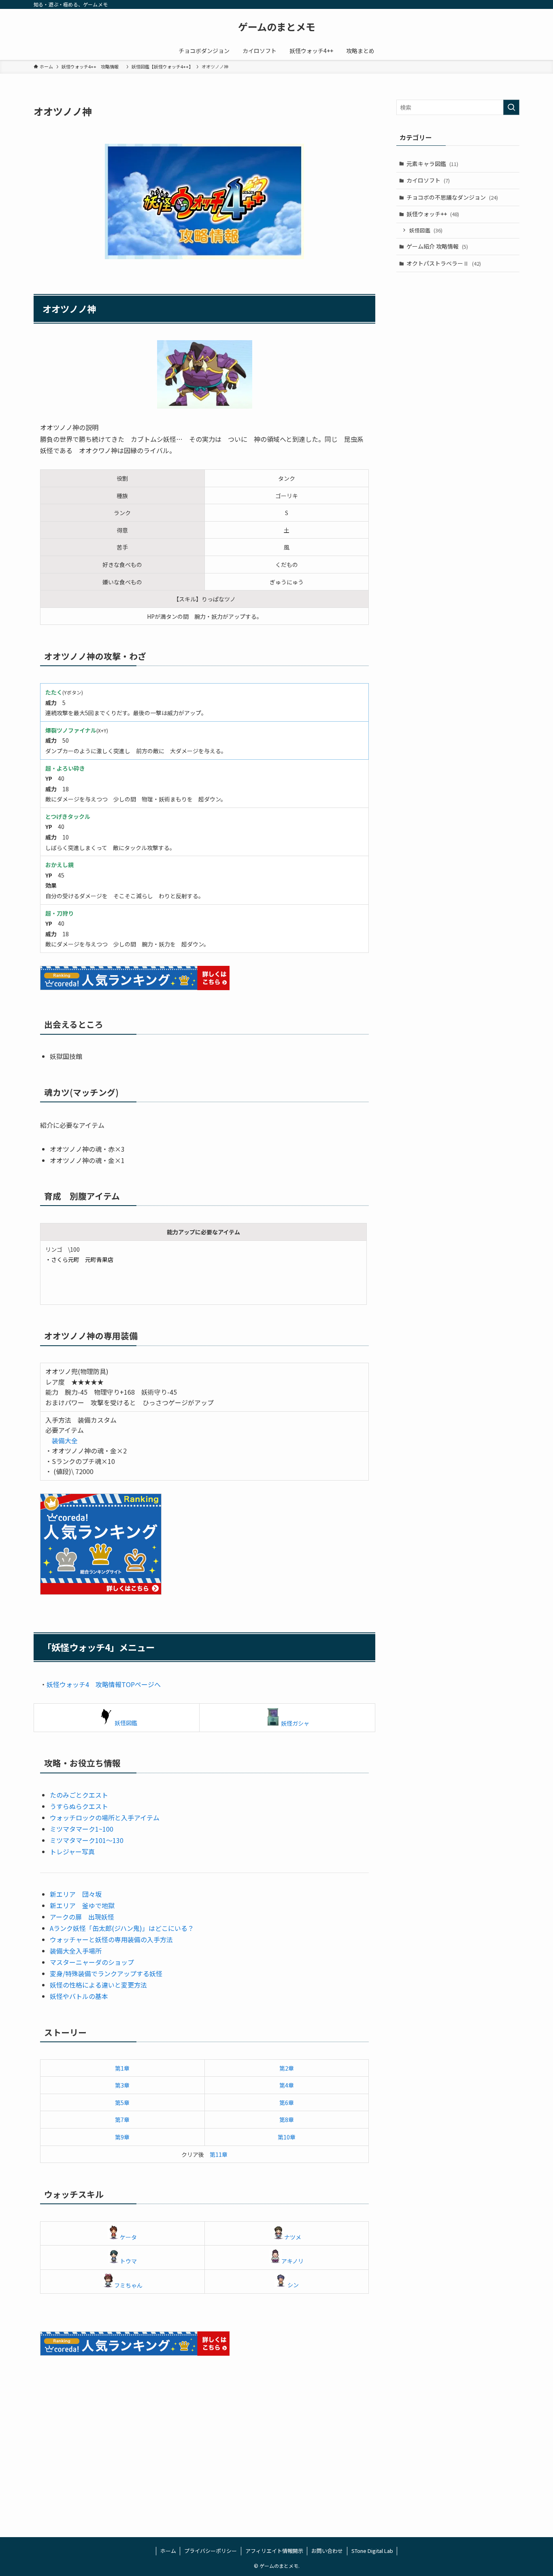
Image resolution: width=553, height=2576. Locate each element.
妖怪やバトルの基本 (79, 1996)
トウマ (128, 2261)
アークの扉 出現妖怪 (82, 1917)
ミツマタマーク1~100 (82, 1829)
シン (293, 2285)
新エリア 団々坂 (76, 1894)
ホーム (168, 2551)
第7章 (122, 2120)
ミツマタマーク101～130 (87, 1840)
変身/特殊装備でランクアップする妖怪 (106, 1973)
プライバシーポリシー (211, 2551)
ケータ (128, 2237)
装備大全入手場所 (76, 1951)
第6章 (287, 2103)
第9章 (122, 2137)
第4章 (287, 2085)
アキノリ (292, 2261)
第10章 (287, 2137)
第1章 (122, 2068)
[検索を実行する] (511, 107)
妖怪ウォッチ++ (433, 214)
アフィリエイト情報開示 (274, 2551)
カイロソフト (428, 180)
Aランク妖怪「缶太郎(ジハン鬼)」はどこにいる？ (122, 1928)
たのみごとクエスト (79, 1795)
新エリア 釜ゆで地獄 (82, 1905)
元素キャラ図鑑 (432, 164)
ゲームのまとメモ (277, 27)
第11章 (219, 2154)
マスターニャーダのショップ (92, 1962)
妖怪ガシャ (295, 1723)
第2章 (287, 2068)
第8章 (287, 2120)
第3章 (122, 2085)
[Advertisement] (276, 2455)
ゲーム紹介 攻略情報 (437, 246)
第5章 (122, 2103)
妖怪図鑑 (126, 1723)
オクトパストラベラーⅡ (444, 263)
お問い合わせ (327, 2551)
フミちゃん (128, 2285)
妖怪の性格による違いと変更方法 (98, 1985)
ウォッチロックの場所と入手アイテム (105, 1817)
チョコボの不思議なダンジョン (452, 197)
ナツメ (293, 2237)
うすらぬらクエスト (79, 1806)
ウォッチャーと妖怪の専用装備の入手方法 (111, 1939)
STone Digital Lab (372, 2551)
